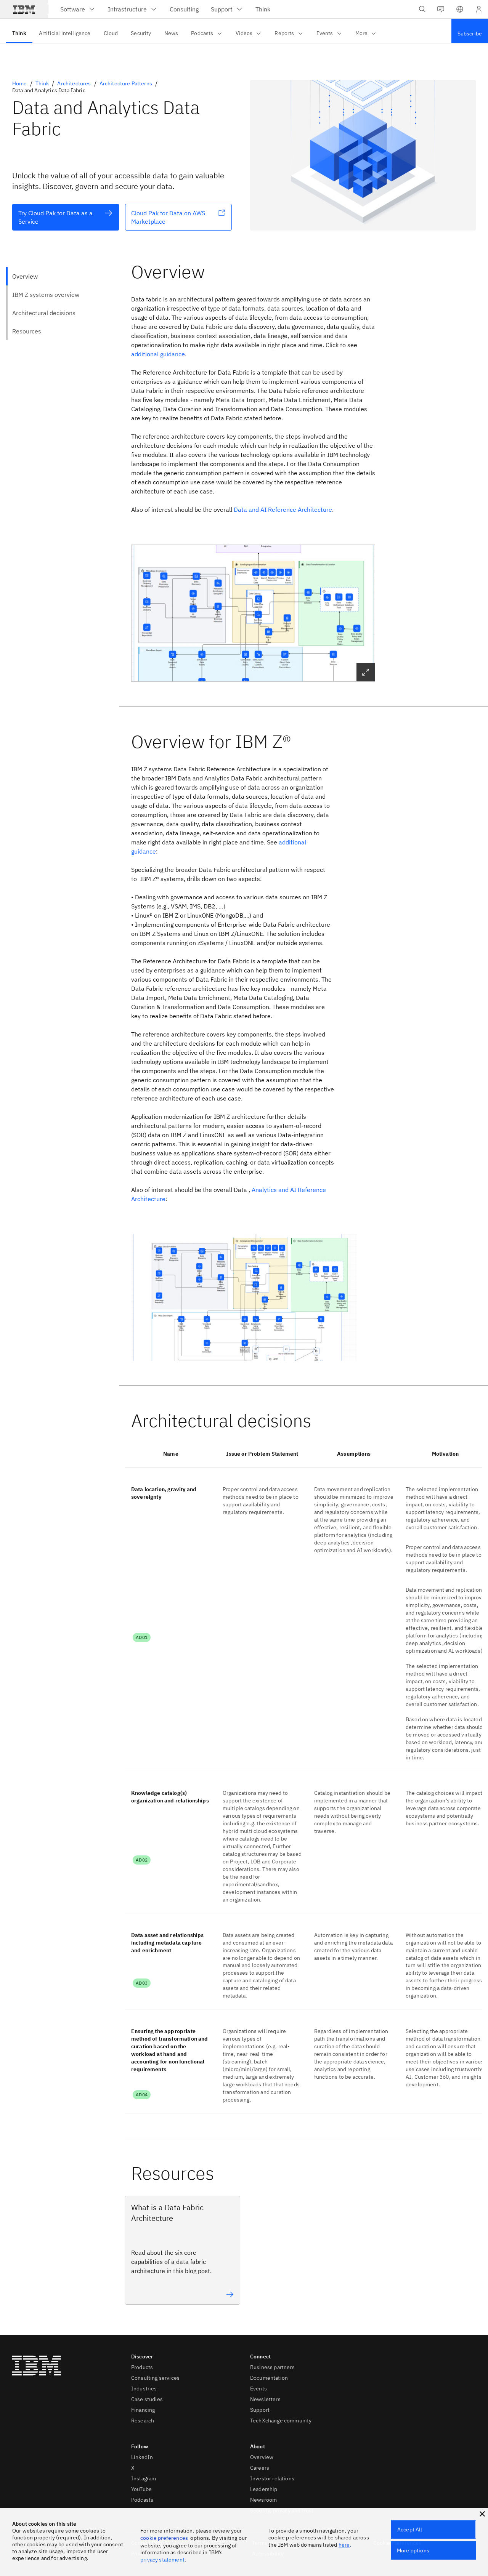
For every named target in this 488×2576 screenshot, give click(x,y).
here (344, 2545)
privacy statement (162, 2560)
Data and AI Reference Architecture (283, 509)
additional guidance (158, 354)
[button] (460, 9)
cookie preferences (164, 2538)
